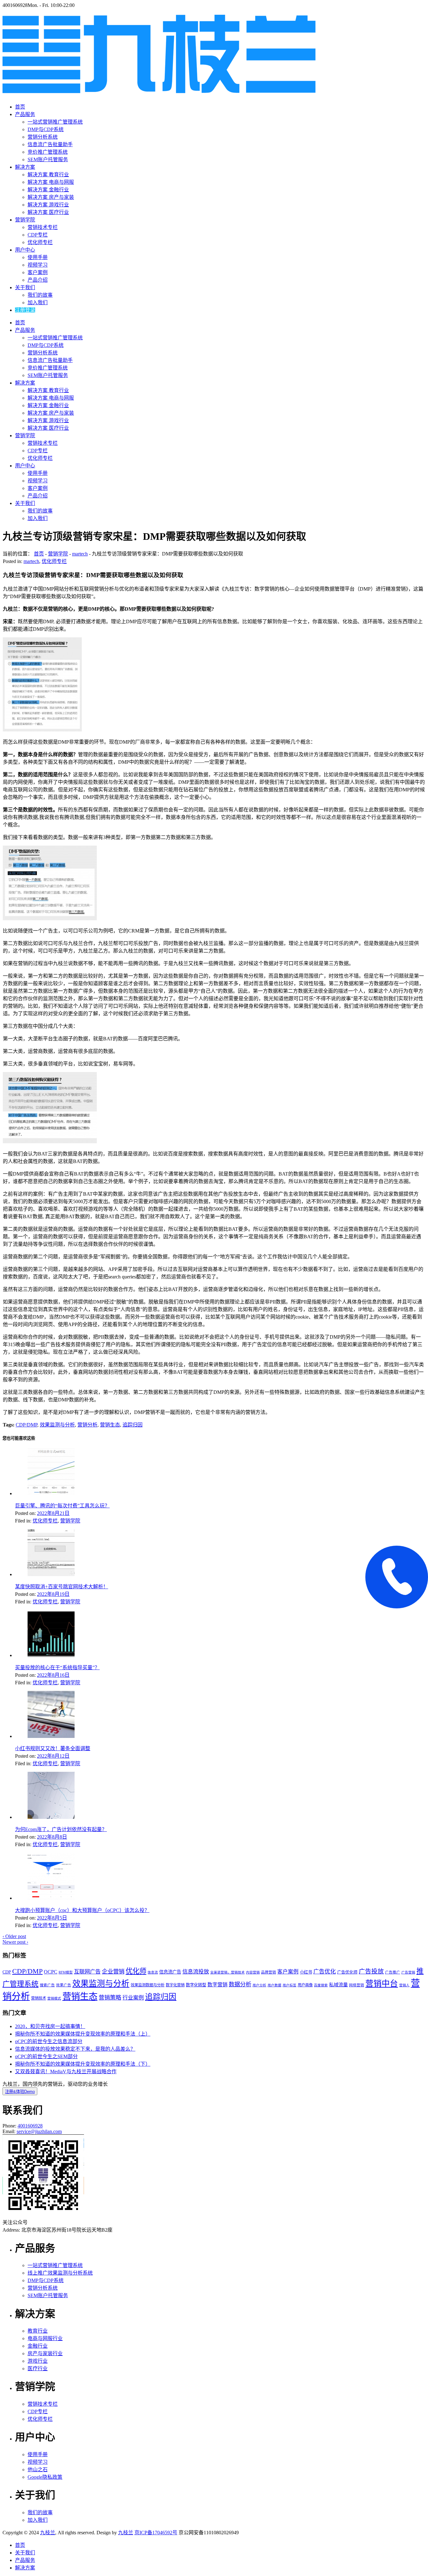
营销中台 (382, 1984)
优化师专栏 (40, 242)
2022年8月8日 (52, 1837)
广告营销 (408, 1972)
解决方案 (25, 167)
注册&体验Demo (20, 2092)
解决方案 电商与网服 (51, 182)
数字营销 (217, 1985)
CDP (7, 1972)
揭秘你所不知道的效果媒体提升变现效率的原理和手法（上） (83, 2034)
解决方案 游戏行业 (48, 205)
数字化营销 (175, 1985)
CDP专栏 (38, 235)
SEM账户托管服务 (48, 159)
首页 (20, 107)
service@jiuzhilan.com (39, 2131)
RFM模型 (66, 1972)
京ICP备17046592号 (156, 2533)
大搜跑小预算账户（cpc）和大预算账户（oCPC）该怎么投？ (82, 1910)
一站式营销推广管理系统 (55, 122)
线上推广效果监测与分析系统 (60, 2273)
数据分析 (240, 1984)
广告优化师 (347, 1972)
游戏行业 (38, 2361)
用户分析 (259, 1985)
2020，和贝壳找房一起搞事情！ (50, 2026)
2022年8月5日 (52, 1918)
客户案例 (38, 272)
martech (80, 554)
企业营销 (113, 1972)
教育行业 (38, 2331)
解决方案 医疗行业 (48, 212)
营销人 (404, 1985)
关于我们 (25, 287)
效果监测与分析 (57, 1425)
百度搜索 (321, 1985)
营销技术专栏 (43, 227)
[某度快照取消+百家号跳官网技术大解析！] (51, 1574)
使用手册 (38, 257)
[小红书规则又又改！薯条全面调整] (51, 1736)
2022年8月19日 (53, 1594)
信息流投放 (196, 1972)
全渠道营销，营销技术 (227, 1972)
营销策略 (110, 1998)
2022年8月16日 (53, 1675)
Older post (14, 1936)
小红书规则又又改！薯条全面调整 (53, 1748)
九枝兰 (48, 2533)
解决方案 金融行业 (48, 190)
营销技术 (39, 1998)
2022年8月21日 (53, 1513)
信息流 (153, 1972)
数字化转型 (196, 1985)
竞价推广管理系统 (48, 152)
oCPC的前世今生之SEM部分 (46, 2056)
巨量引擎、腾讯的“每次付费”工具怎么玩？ (62, 1506)
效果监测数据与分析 (148, 1985)
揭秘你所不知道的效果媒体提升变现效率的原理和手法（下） (83, 2064)
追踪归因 (133, 1425)
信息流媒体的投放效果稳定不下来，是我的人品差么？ (75, 2049)
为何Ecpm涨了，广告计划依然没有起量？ (61, 1829)
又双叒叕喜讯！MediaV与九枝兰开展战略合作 (66, 2071)
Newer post (15, 1942)
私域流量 (338, 1985)
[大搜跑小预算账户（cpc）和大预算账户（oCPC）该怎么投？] (51, 1898)
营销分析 (87, 1425)
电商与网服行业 (45, 2338)
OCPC (51, 1972)
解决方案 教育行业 (48, 175)
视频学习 (38, 265)
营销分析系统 (43, 137)
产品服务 (25, 114)
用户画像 (305, 1985)
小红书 (306, 1972)
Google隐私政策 (45, 2477)
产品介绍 (38, 280)
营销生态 (110, 1425)
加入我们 (38, 303)
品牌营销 (269, 1972)
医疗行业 (38, 2369)
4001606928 (30, 2126)
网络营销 (357, 1985)
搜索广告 (47, 1985)
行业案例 (133, 1998)
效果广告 (64, 1985)
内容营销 (253, 1972)
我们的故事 (40, 295)
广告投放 (371, 1971)
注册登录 (25, 310)
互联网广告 (87, 1972)
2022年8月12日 (53, 1756)
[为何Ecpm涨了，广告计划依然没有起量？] (51, 1817)
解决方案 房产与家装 (51, 197)
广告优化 (325, 1972)
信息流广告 (170, 1972)
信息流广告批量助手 (50, 144)
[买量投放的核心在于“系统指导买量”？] (51, 1655)
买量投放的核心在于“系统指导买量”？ (57, 1668)
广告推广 (393, 1972)
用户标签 (290, 1985)
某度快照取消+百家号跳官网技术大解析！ (62, 1587)
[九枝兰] (159, 90)
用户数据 (274, 1985)
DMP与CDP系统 (46, 129)
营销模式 (54, 1998)
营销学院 (25, 220)
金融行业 (38, 2346)
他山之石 (38, 2470)
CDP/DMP (26, 1425)
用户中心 (25, 250)
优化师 (136, 1971)
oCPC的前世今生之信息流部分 (49, 2041)
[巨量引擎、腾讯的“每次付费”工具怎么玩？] (51, 1493)
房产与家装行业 (45, 2353)
